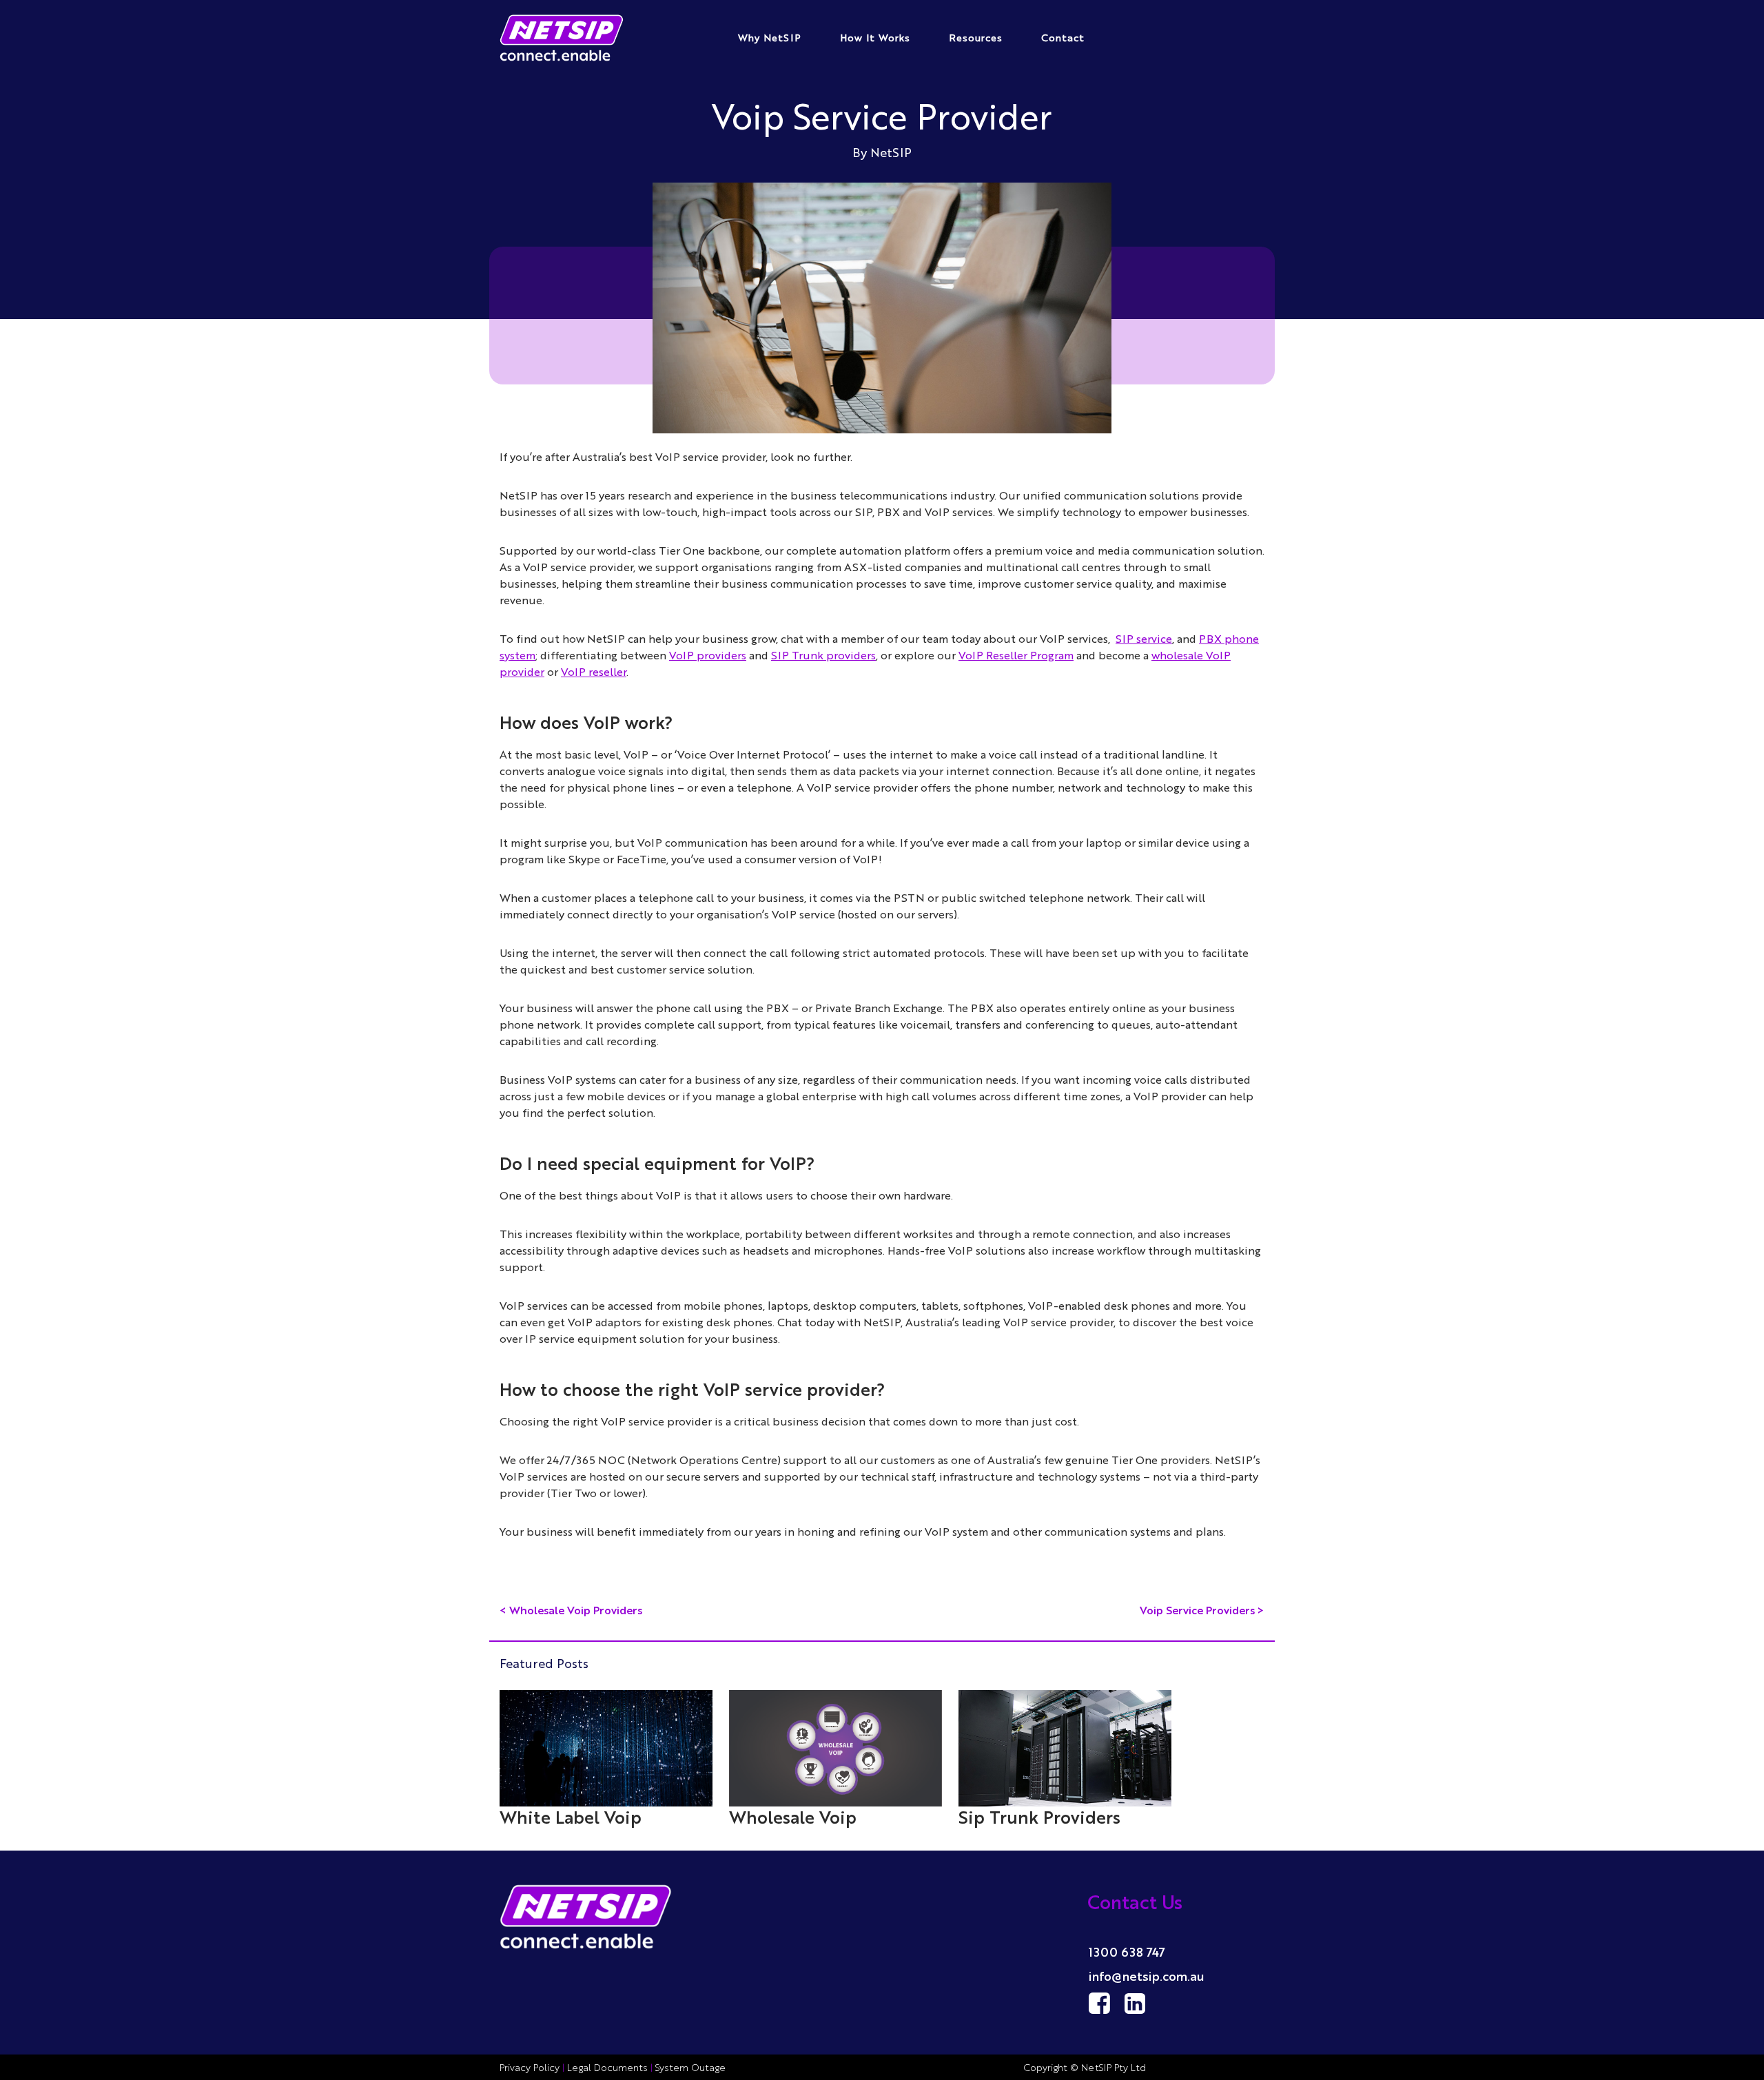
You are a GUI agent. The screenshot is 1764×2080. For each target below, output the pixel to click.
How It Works (875, 37)
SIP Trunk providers (823, 655)
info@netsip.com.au (1147, 1975)
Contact (1063, 37)
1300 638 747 (1127, 1951)
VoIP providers (708, 655)
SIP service (1144, 638)
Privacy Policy (531, 2067)
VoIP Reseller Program (1016, 655)
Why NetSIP (770, 37)
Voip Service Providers (1197, 1610)
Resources (976, 37)
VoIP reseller (594, 671)
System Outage (690, 2067)
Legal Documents (607, 2067)
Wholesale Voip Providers (576, 1610)
